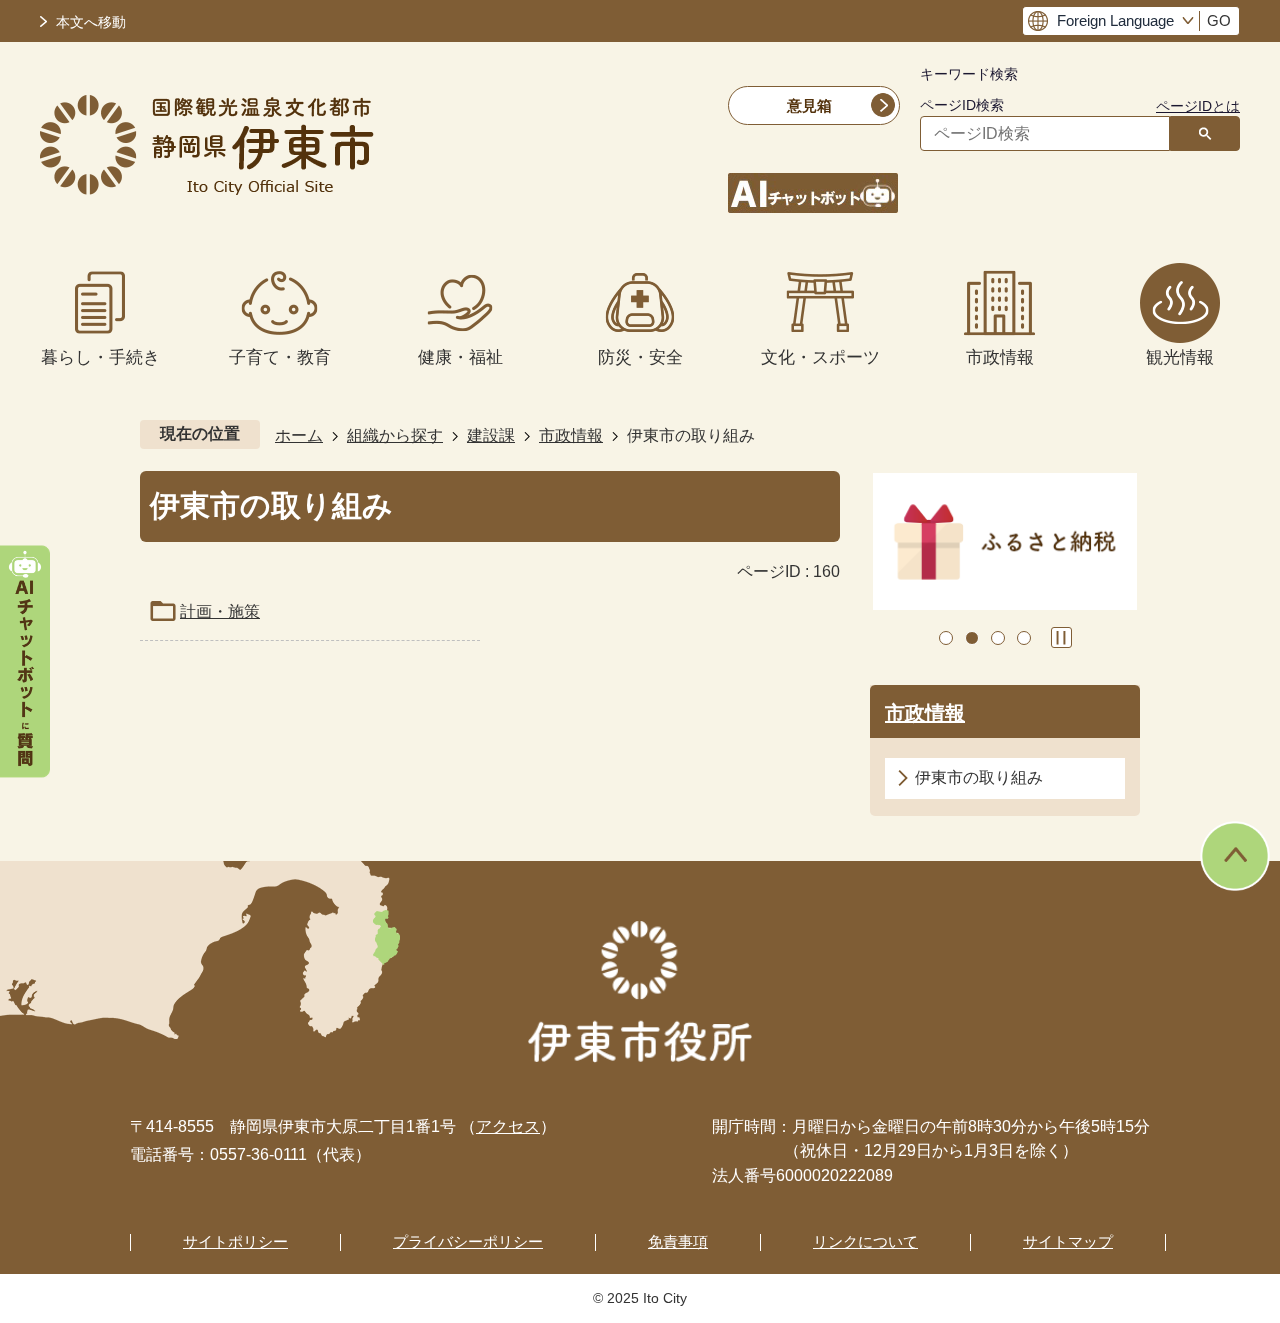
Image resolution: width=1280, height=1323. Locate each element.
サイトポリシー (235, 1241)
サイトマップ (1068, 1241)
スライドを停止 (1061, 637)
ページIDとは (1198, 106)
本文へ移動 (91, 22)
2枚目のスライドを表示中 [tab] (972, 638)
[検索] (1205, 133)
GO (1219, 21)
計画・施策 (220, 611)
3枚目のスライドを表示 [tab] (998, 638)
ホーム (299, 435)
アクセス (508, 1126)
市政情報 (571, 435)
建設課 (491, 435)
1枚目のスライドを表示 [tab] (946, 638)
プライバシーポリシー (468, 1241)
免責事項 (678, 1241)
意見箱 (809, 105)
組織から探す (395, 435)
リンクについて (865, 1241)
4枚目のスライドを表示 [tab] (1024, 638)
